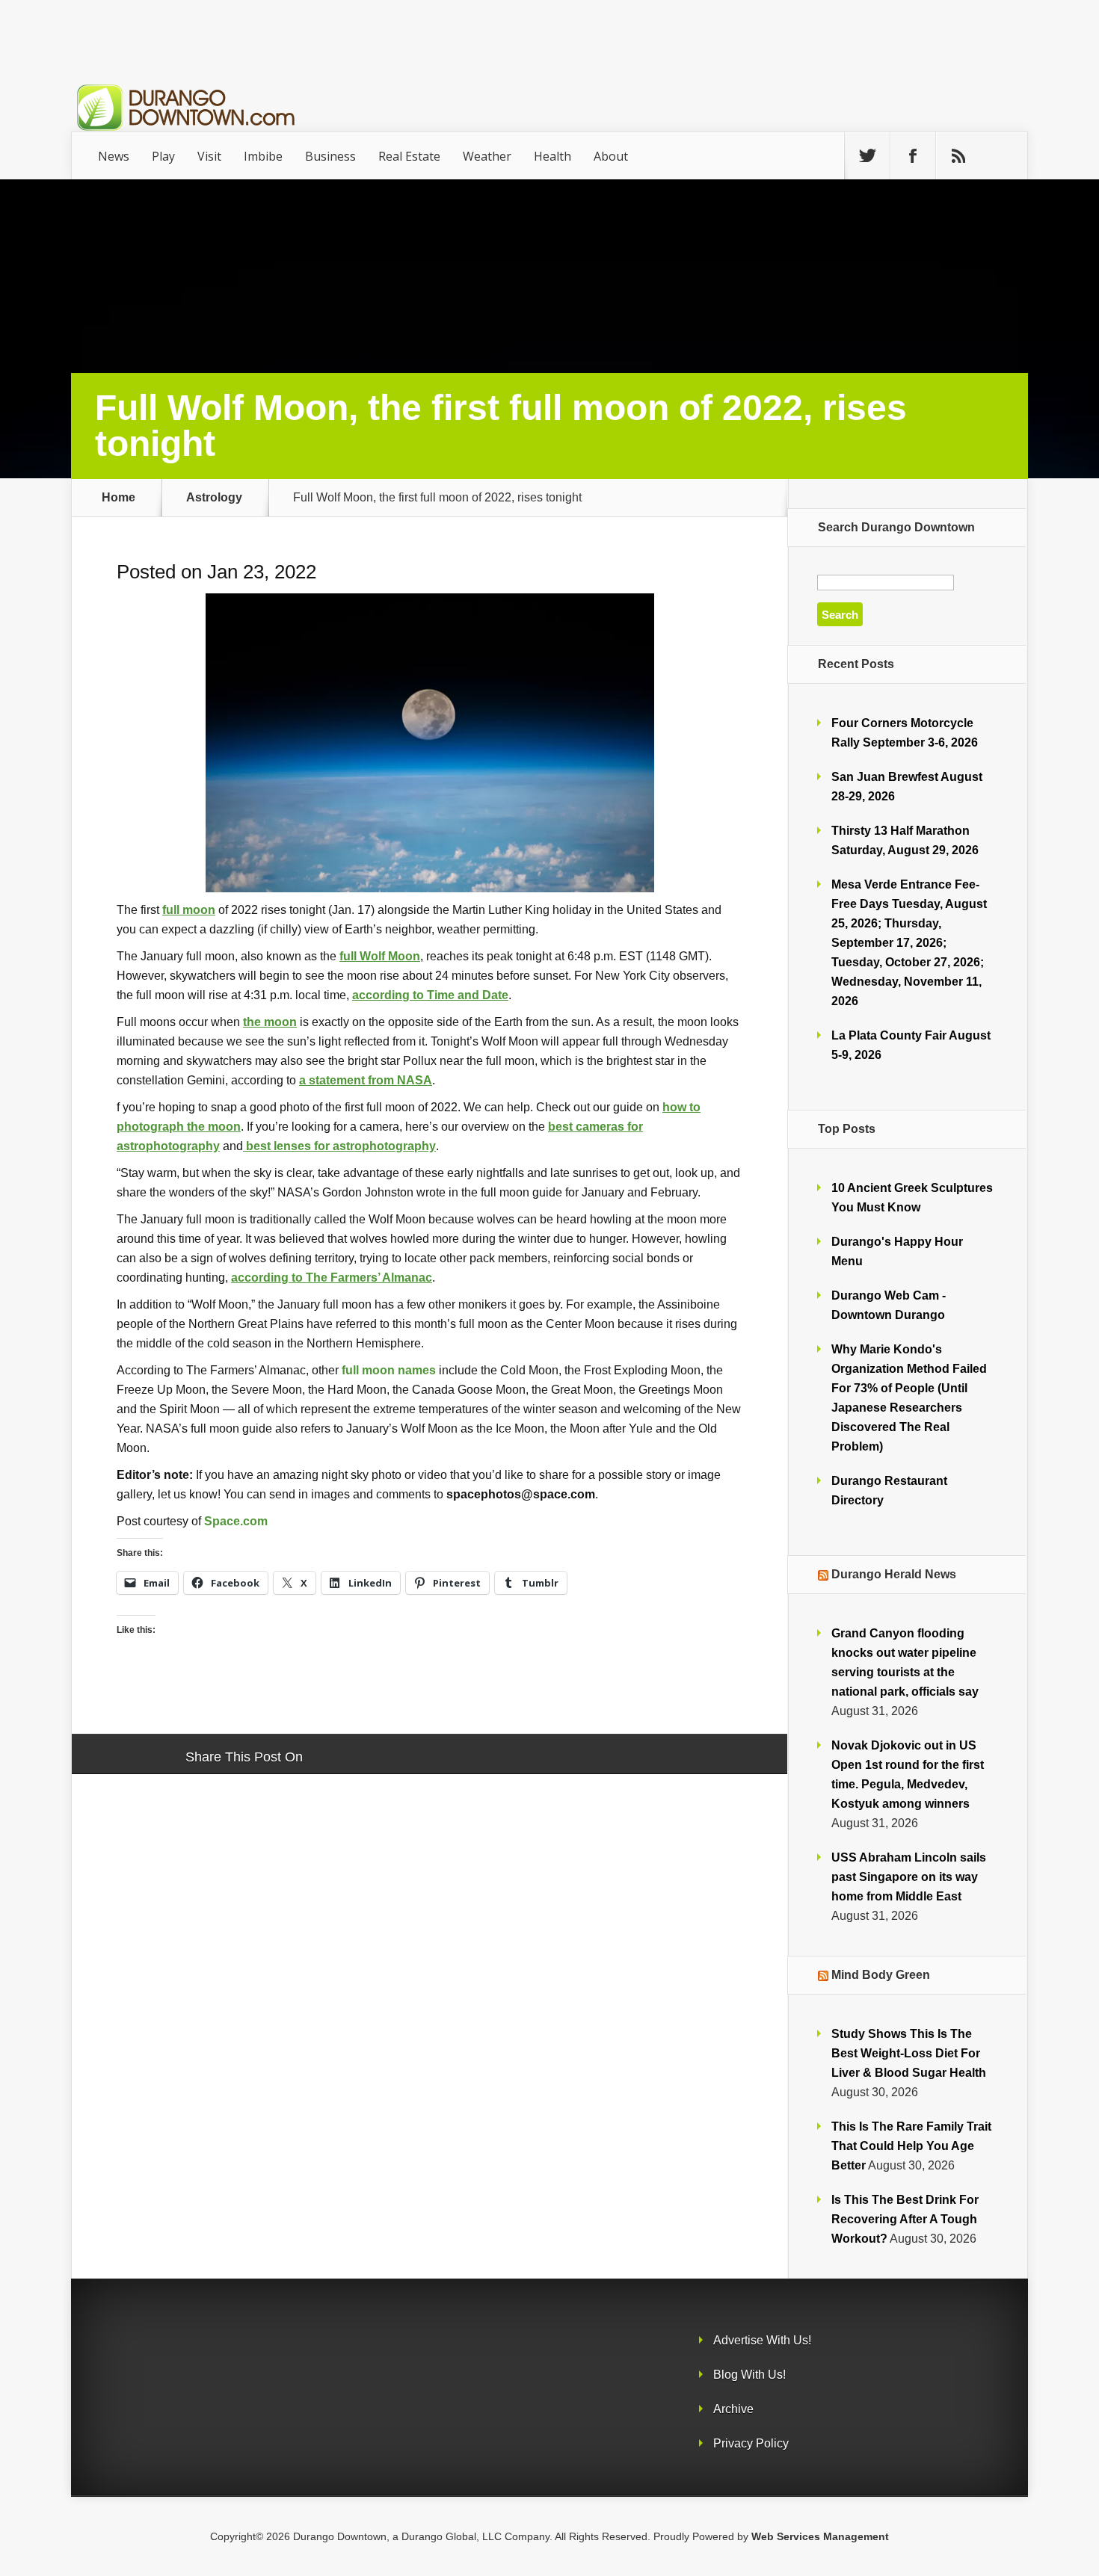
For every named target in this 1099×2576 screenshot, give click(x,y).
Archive (733, 2409)
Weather (487, 156)
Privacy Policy (751, 2443)
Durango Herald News (894, 1574)
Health (552, 156)
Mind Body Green (881, 1975)
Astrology (214, 498)
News (114, 156)
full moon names (389, 1370)
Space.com (236, 1521)
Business (330, 156)
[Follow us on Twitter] (867, 156)
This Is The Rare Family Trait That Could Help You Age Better (911, 2146)
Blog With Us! (749, 2375)
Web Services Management (820, 2536)
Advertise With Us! (762, 2340)
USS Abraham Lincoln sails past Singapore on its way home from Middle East (909, 1877)
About (611, 156)
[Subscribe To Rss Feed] (958, 156)
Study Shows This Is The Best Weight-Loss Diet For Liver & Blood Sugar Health (909, 2053)
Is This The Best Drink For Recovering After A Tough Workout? (905, 2219)
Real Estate (409, 156)
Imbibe (263, 156)
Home (118, 498)
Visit (209, 156)
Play (163, 156)
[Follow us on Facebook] (913, 156)
